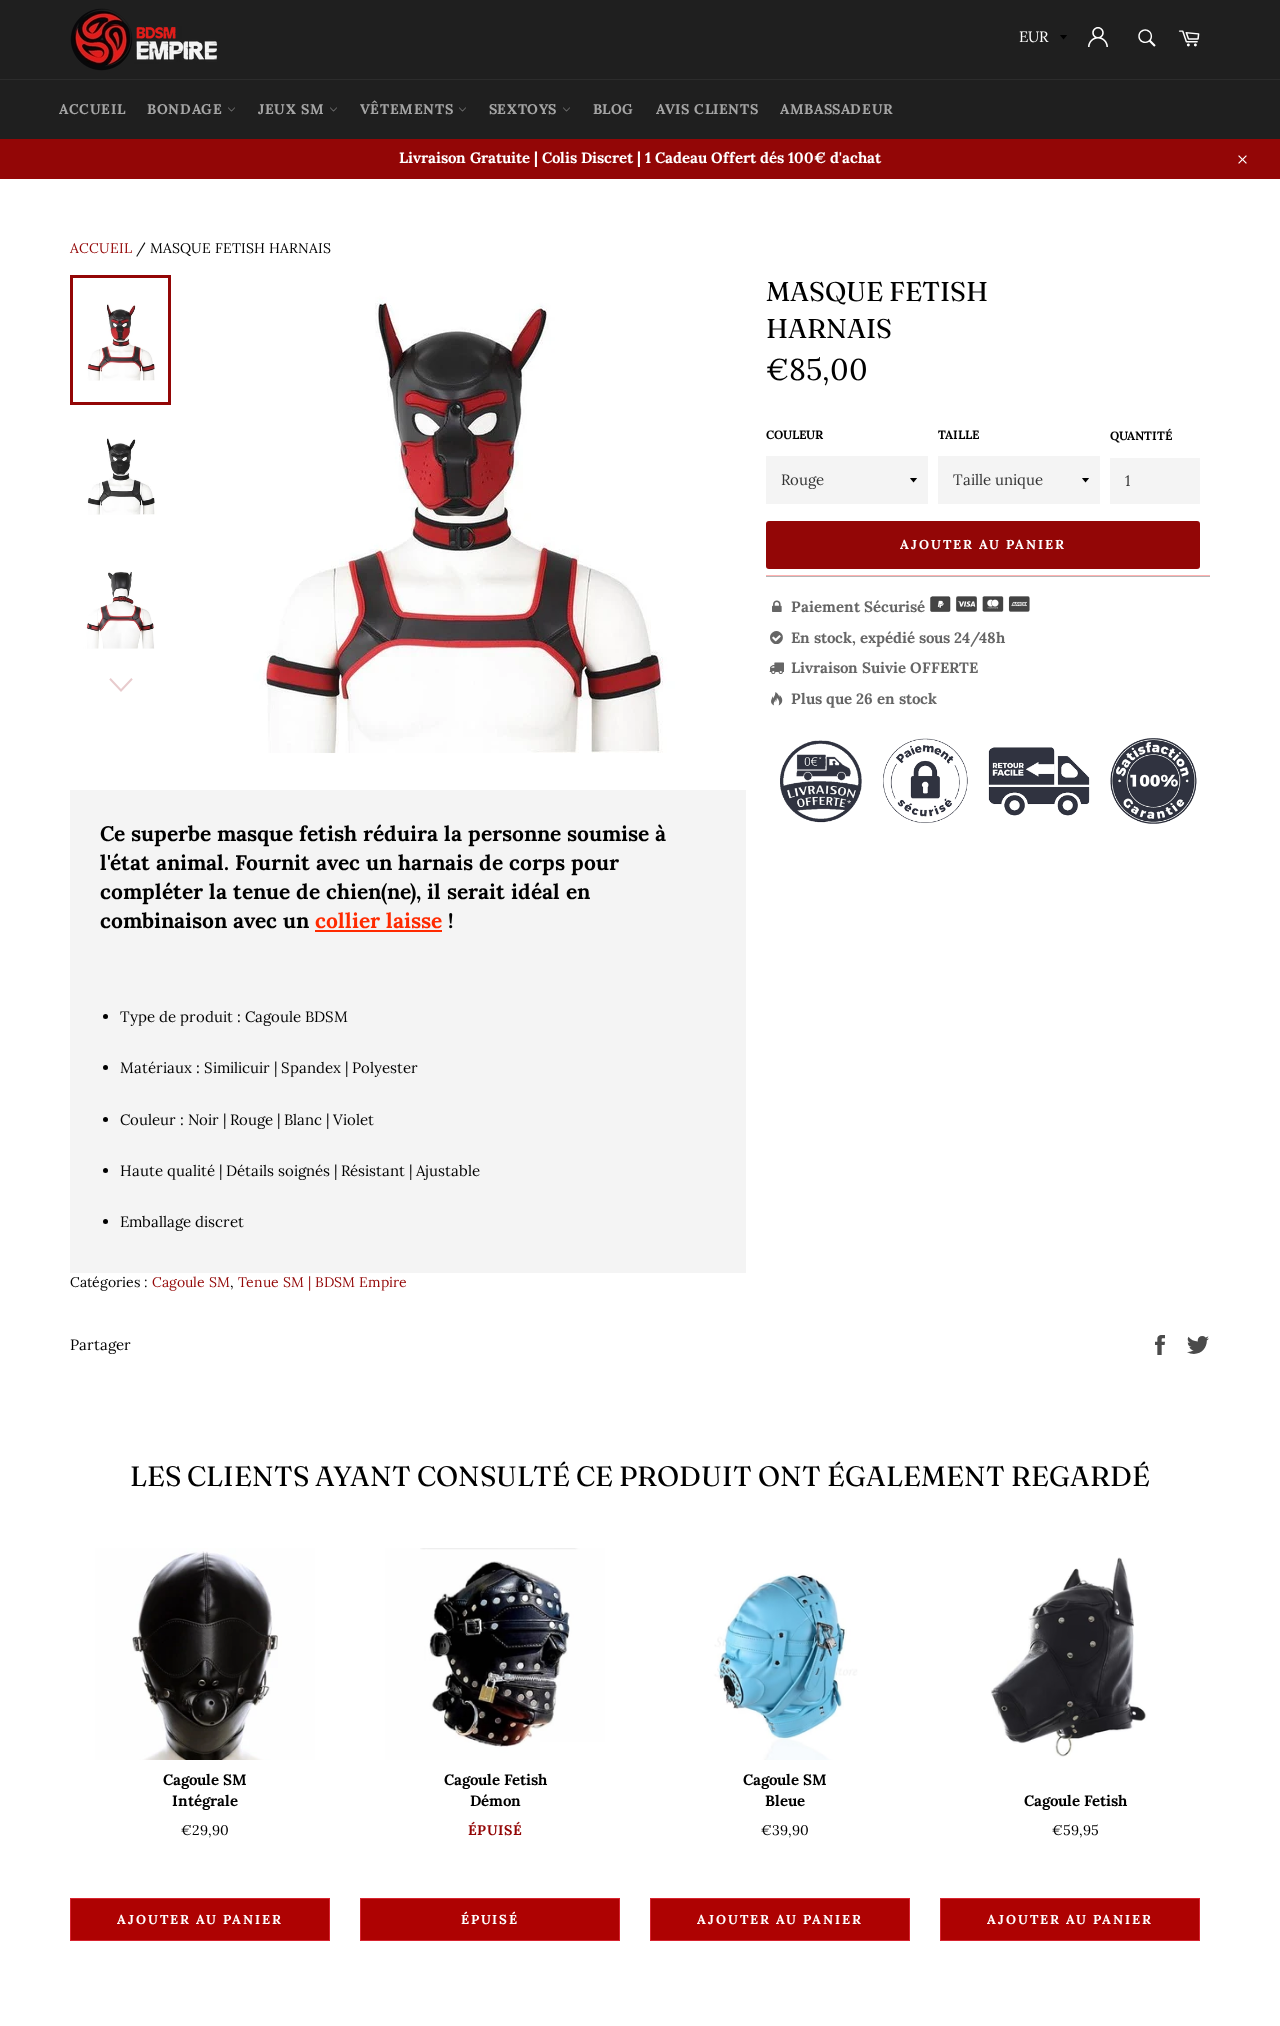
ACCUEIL (92, 109)
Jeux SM (293, 109)
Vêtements (409, 109)
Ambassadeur (837, 109)
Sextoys (525, 109)
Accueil (101, 248)
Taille (958, 434)
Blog (613, 109)
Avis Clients (707, 109)
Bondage (187, 109)
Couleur (794, 434)
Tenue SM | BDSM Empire (322, 1282)
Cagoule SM (191, 1282)
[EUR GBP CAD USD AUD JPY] (1041, 39)
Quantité (1141, 435)
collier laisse (378, 920)
